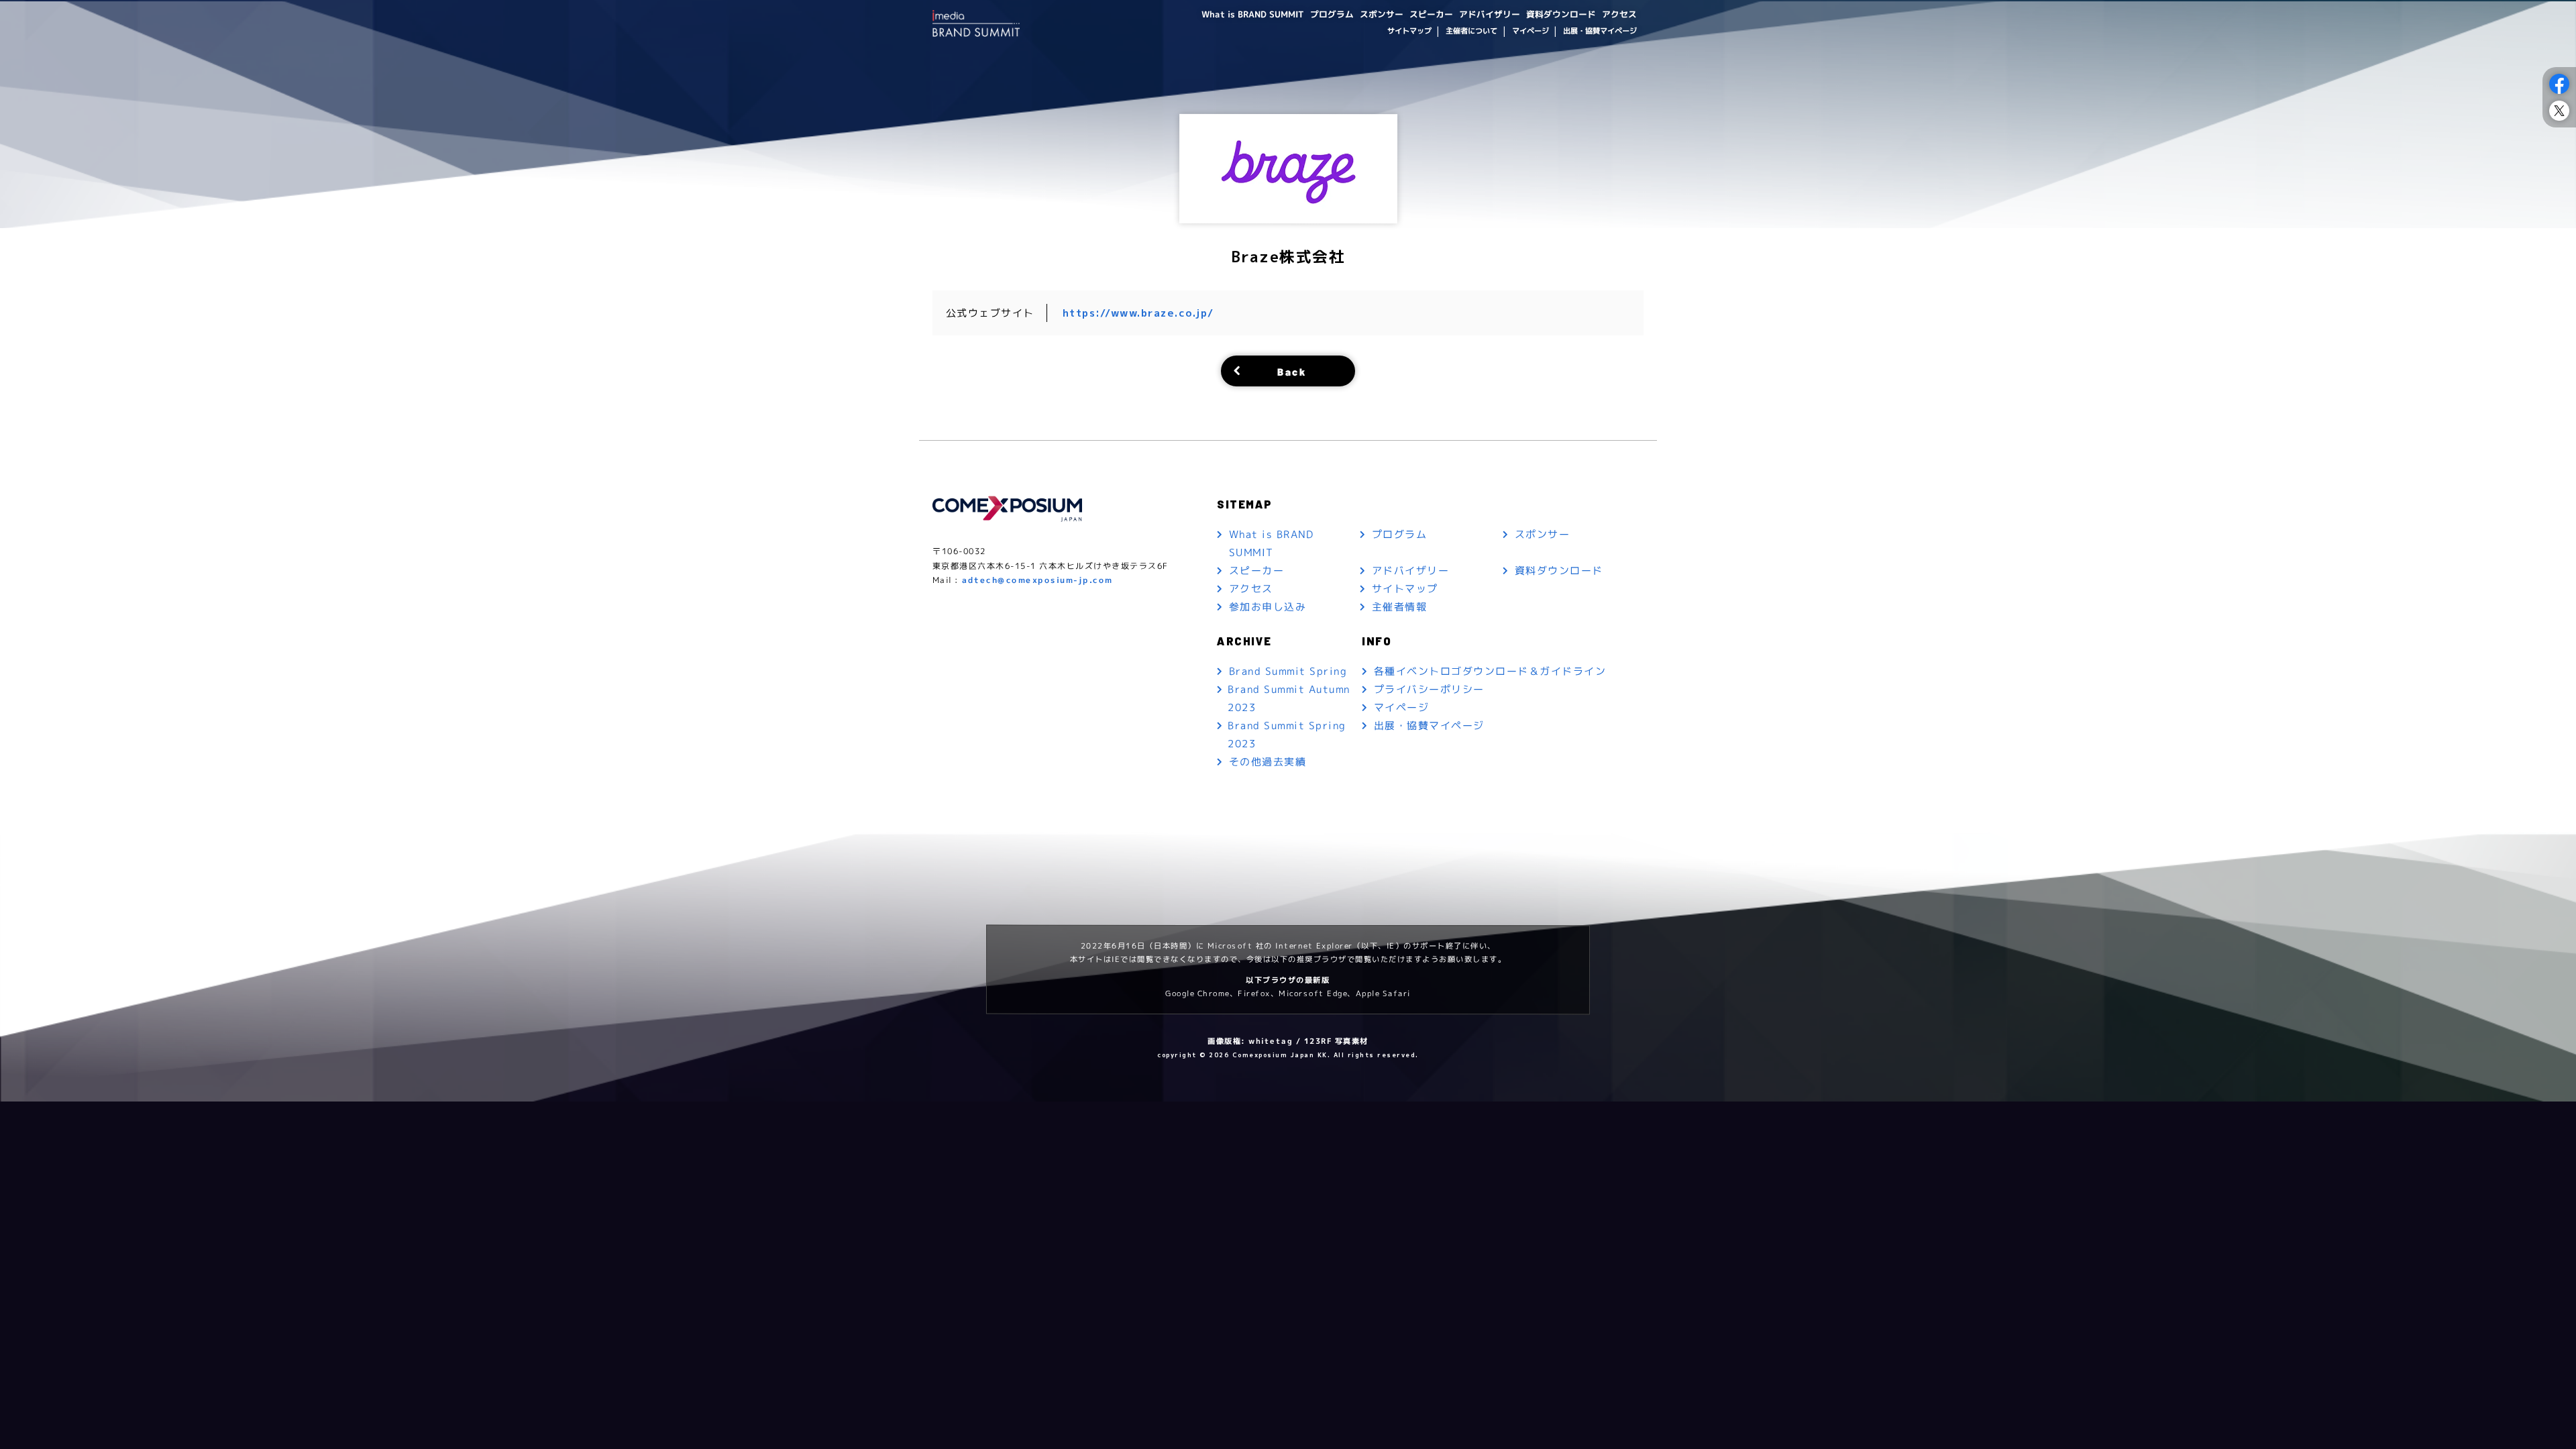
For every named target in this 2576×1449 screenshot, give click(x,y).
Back (1292, 371)
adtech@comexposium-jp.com (1037, 580)
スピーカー (1431, 14)
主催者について (1471, 31)
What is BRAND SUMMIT (1253, 14)
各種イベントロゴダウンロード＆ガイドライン (1490, 671)
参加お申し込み (1268, 607)
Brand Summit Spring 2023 (1287, 735)
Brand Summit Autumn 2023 (1289, 698)
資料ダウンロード (1561, 14)
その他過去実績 (1268, 762)
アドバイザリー (1490, 14)
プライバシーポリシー (1429, 689)
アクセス (1619, 14)
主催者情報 (1400, 607)
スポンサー (1382, 14)
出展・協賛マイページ (1600, 31)
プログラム (1332, 14)
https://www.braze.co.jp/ (1138, 313)
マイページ (1530, 31)
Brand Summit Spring (1288, 671)
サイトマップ (1409, 31)
